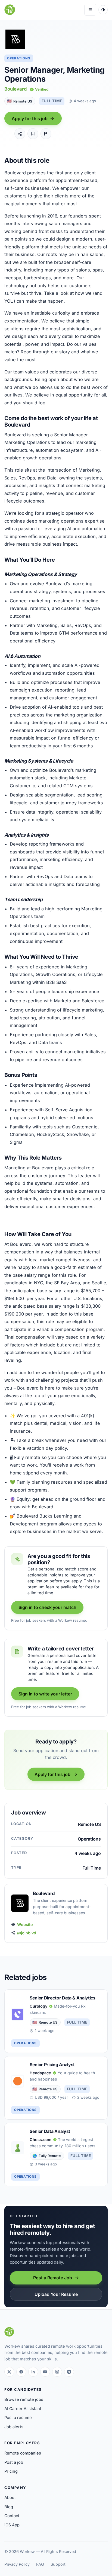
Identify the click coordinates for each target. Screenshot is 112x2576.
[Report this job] (46, 134)
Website (25, 1924)
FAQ (40, 2564)
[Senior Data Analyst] (56, 2155)
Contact (12, 2516)
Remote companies (23, 2453)
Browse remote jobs (24, 2399)
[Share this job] (20, 134)
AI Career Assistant (23, 2409)
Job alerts (14, 2427)
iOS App (12, 2525)
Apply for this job (30, 119)
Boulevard (15, 89)
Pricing (11, 2471)
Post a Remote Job (53, 2278)
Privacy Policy (17, 2564)
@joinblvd (27, 1933)
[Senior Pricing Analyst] (56, 2088)
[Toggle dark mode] (103, 10)
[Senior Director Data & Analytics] (56, 2021)
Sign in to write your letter (45, 1694)
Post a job (14, 2462)
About (10, 2498)
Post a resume (18, 2418)
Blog (9, 2507)
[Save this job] (33, 134)
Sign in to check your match (47, 1607)
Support (58, 2564)
